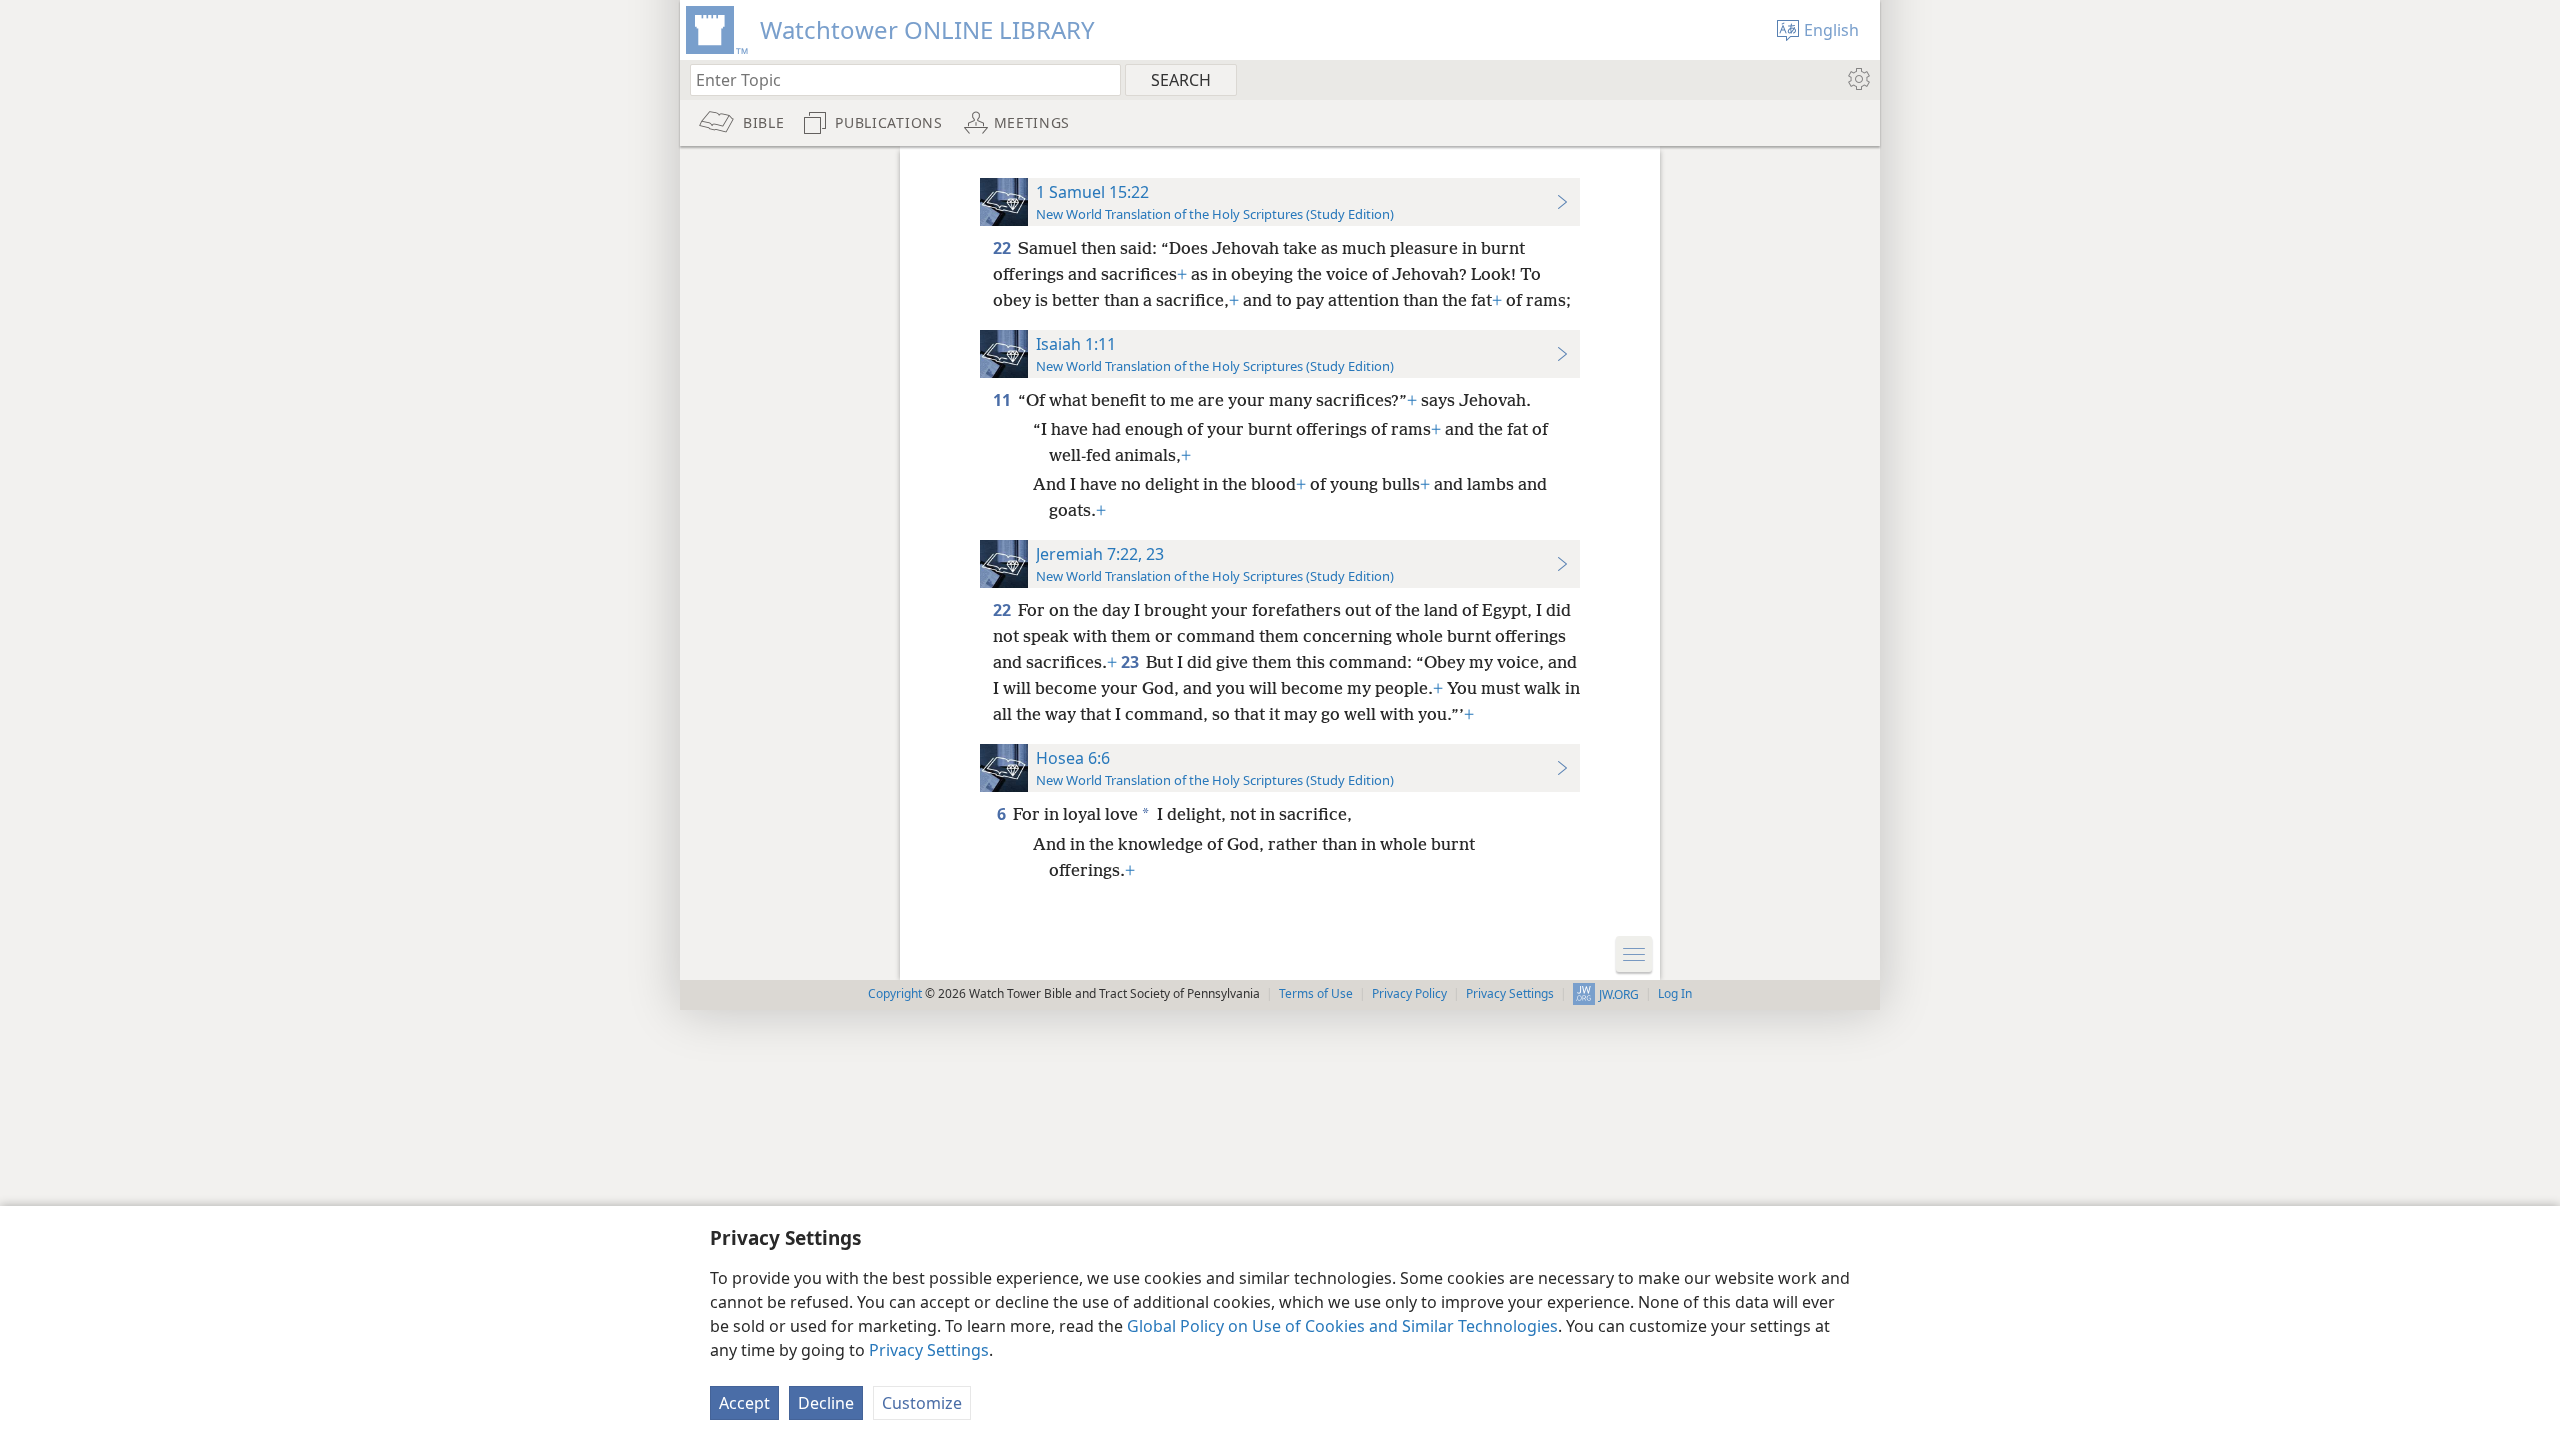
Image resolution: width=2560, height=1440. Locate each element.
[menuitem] (1857, 79)
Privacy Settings (929, 1350)
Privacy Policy (1409, 993)
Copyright (895, 993)
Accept (744, 1403)
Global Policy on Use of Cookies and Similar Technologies (1342, 1326)
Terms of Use (1316, 993)
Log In (1675, 993)
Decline (826, 1403)
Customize (922, 1403)
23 (1131, 662)
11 (1003, 400)
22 (1003, 248)
